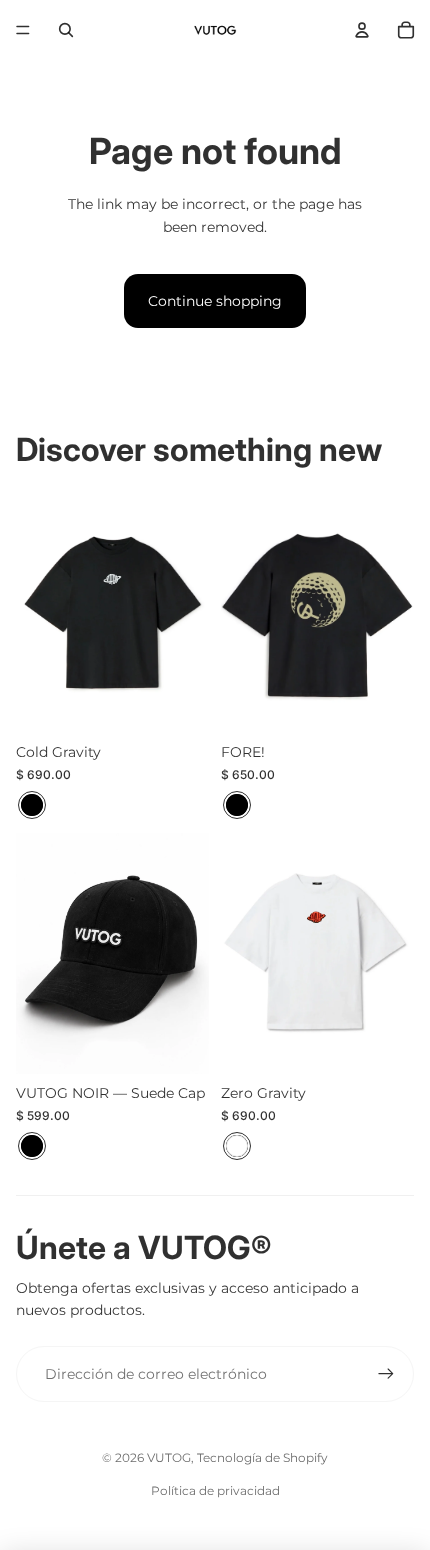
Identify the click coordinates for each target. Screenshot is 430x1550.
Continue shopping (215, 301)
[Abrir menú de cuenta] (362, 30)
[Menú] (23, 30)
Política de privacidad (215, 1490)
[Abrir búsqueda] (66, 30)
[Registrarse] (386, 1374)
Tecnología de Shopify (262, 1457)
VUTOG (169, 1457)
